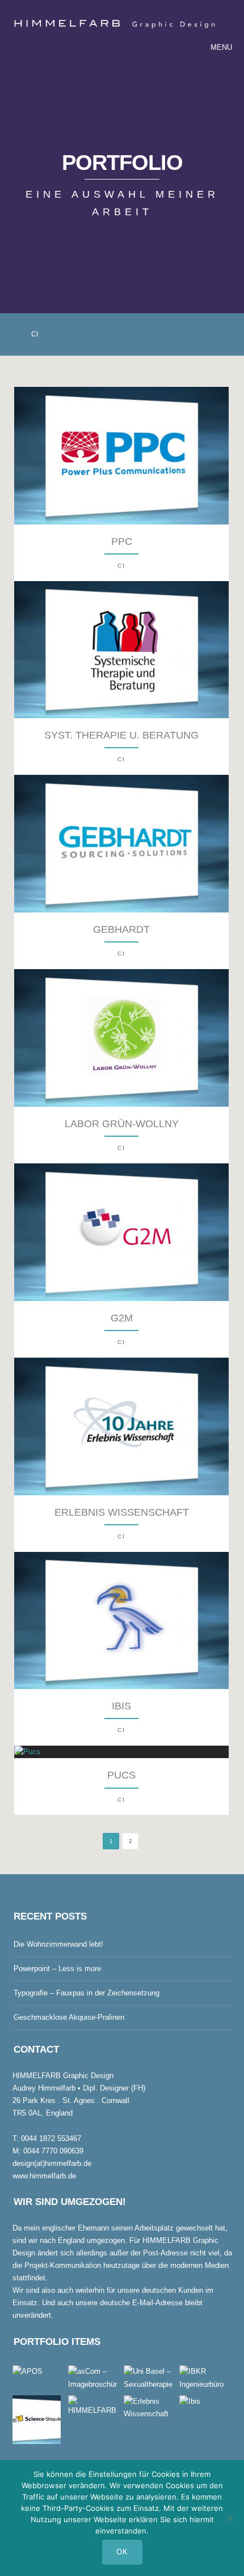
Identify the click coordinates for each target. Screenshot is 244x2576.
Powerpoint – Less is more (57, 1969)
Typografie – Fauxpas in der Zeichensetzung (87, 1993)
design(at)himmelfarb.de (52, 2163)
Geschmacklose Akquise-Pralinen (69, 2017)
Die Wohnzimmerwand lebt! (58, 1944)
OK (122, 2552)
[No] (230, 2518)
